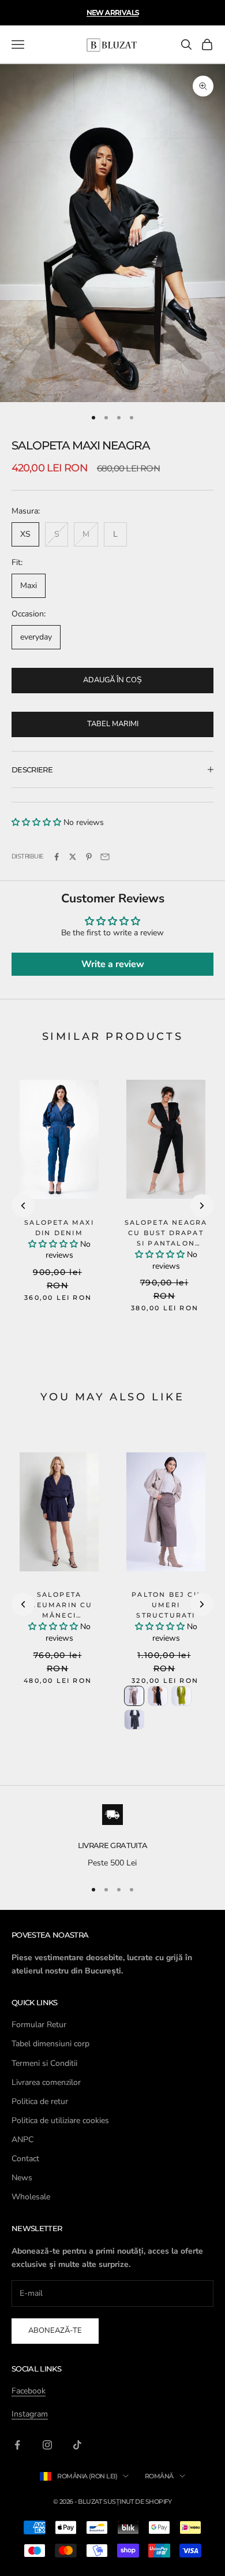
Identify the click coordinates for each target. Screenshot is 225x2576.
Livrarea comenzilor (46, 2082)
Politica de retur (40, 2101)
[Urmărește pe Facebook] (17, 2445)
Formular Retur (39, 2025)
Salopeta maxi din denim (59, 1228)
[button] (36, 822)
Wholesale (31, 2197)
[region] (112, 1837)
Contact (25, 2159)
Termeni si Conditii (44, 2063)
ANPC (22, 2140)
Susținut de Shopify (138, 2501)
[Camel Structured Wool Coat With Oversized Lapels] (158, 1696)
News (22, 2178)
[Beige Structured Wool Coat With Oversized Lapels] (134, 1696)
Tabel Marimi (113, 724)
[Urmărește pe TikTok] (77, 2445)
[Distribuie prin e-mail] (105, 857)
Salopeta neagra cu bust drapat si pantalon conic (166, 1238)
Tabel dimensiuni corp (50, 2044)
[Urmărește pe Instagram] (47, 2445)
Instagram (30, 2414)
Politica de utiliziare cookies (60, 2120)
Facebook (29, 2391)
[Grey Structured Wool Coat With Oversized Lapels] (134, 1720)
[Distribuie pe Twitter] (73, 857)
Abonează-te (55, 2330)
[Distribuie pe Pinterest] (89, 857)
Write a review (113, 964)
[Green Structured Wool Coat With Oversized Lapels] (181, 1696)
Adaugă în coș (112, 680)
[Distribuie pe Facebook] (57, 857)
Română (159, 2476)
